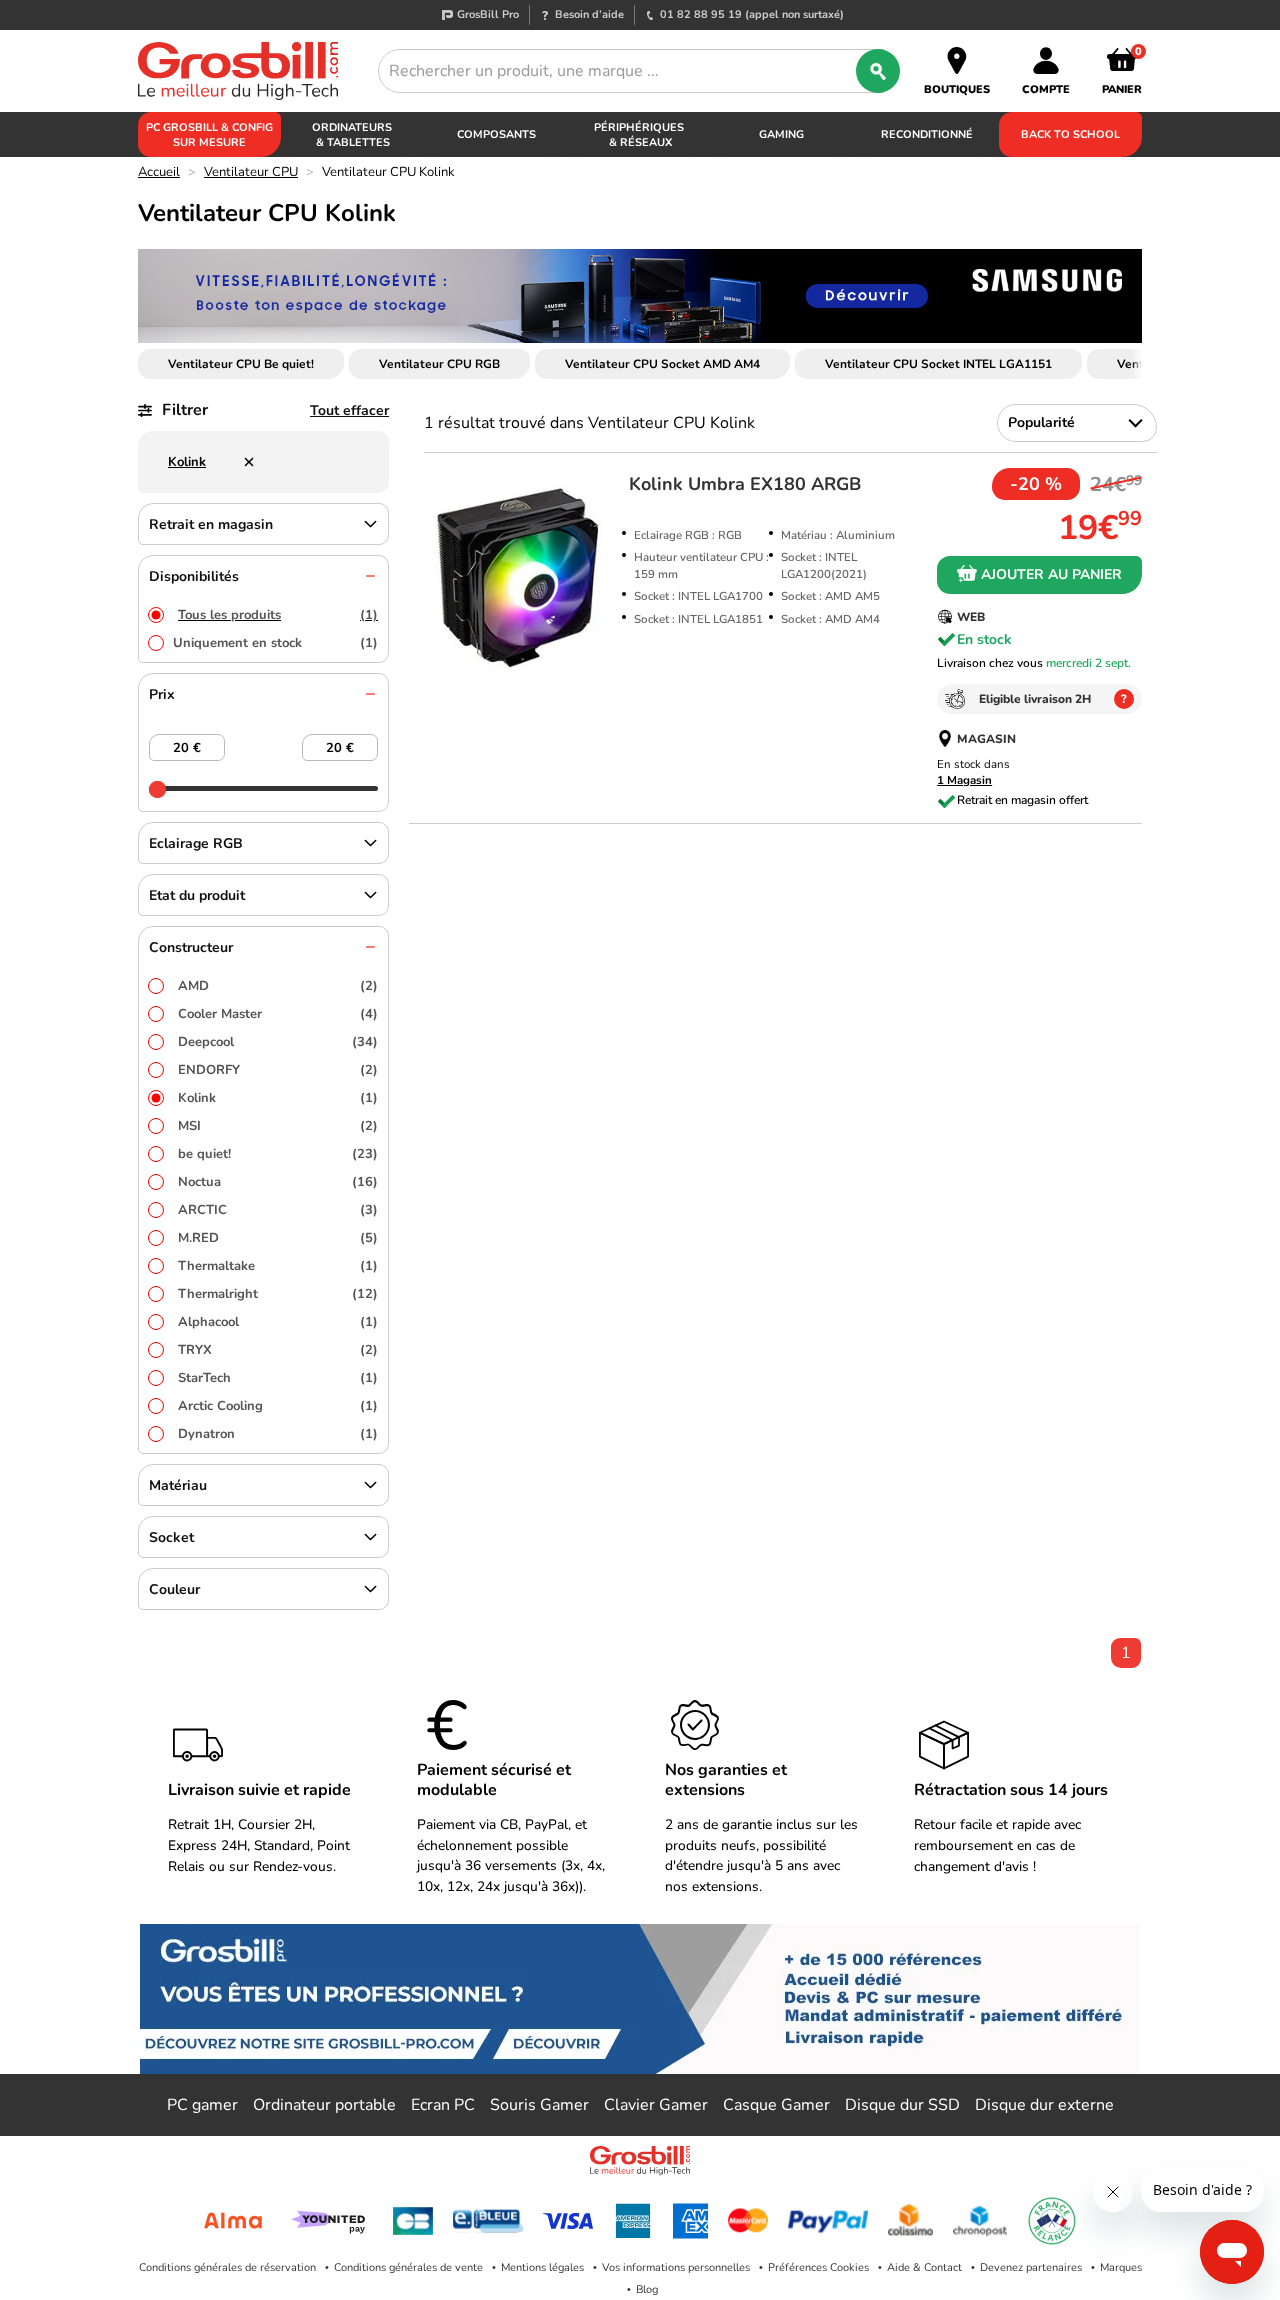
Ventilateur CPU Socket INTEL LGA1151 (938, 364)
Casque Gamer (776, 2105)
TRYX (278, 1350)
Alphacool (278, 1322)
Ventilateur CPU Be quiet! (241, 364)
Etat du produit (197, 895)
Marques (1121, 2267)
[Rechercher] (878, 71)
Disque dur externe (1044, 2105)
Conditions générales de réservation (227, 2267)
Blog (647, 2289)
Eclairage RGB (196, 843)
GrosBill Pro (488, 14)
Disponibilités (194, 576)
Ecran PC (443, 2105)
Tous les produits (278, 615)
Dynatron (278, 1434)
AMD (278, 986)
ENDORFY (278, 1070)
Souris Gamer (539, 2105)
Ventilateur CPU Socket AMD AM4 (662, 364)
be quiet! (278, 1154)
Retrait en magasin (211, 524)
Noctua (278, 1182)
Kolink (278, 1098)
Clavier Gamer (656, 2105)
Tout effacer (349, 410)
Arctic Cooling (278, 1406)
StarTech (278, 1378)
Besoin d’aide (589, 14)
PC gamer (202, 2105)
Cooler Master (278, 1014)
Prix (162, 694)
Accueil (159, 172)
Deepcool (278, 1042)
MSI (278, 1126)
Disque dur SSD (902, 2105)
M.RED (278, 1238)
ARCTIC (278, 1210)
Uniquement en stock (275, 643)
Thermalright (278, 1294)
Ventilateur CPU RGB (439, 364)
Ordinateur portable (324, 2105)
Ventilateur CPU (251, 172)
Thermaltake (278, 1266)
